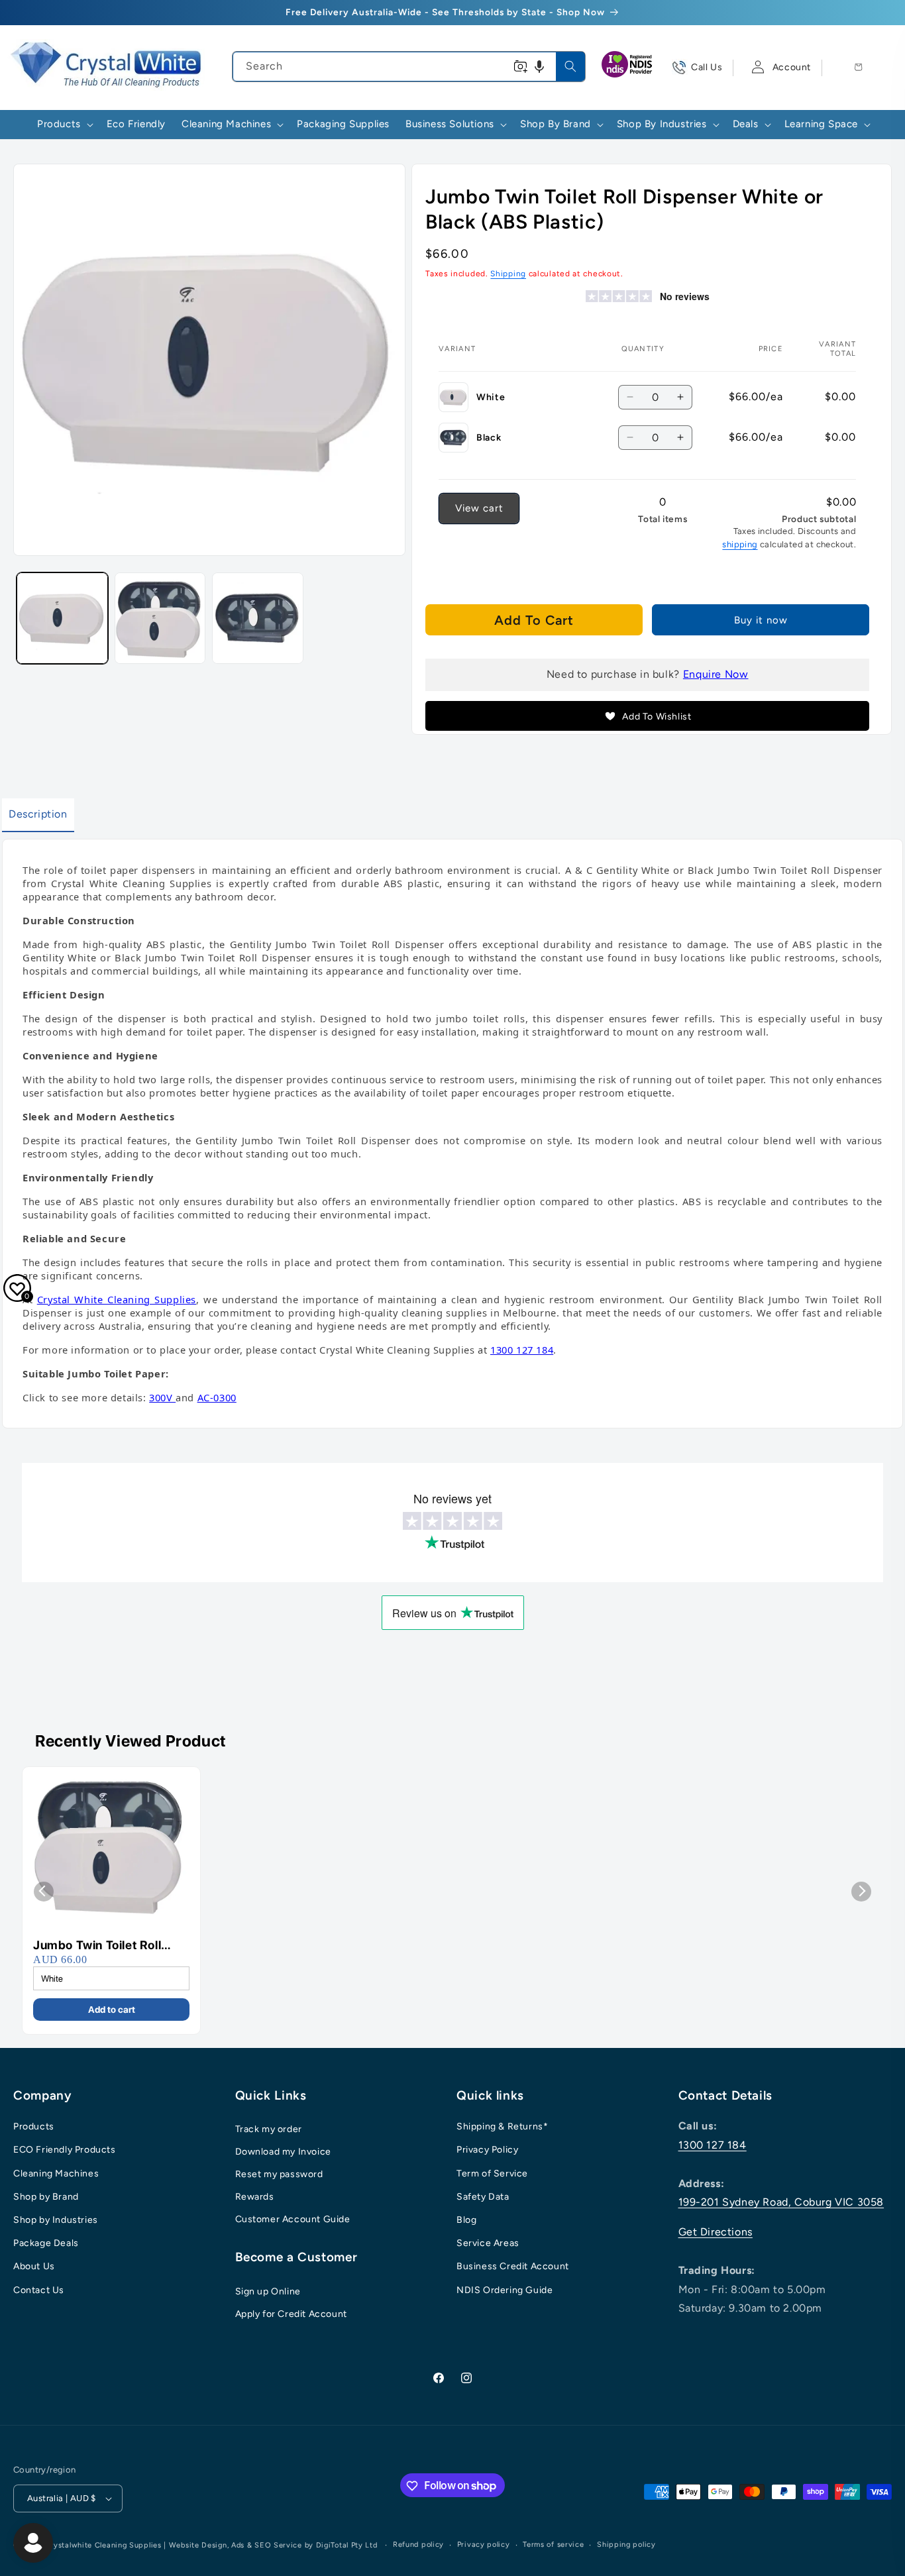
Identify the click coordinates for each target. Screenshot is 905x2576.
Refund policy (418, 2545)
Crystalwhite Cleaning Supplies (103, 2545)
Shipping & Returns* (502, 2126)
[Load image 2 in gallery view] (160, 618)
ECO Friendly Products (65, 2150)
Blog (466, 2220)
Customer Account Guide (293, 2219)
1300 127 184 (713, 2145)
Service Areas (488, 2243)
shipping (740, 544)
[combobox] (409, 67)
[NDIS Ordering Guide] (628, 68)
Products (34, 2126)
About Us (34, 2266)
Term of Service (492, 2173)
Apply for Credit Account (291, 2314)
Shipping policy (626, 2545)
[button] (539, 67)
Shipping (508, 274)
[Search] (570, 66)
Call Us (707, 67)
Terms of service (553, 2545)
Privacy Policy (487, 2150)
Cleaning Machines (56, 2173)
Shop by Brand (46, 2197)
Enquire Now (716, 674)
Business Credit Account (513, 2266)
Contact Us (39, 2290)
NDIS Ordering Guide (505, 2290)
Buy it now (761, 620)
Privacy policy (484, 2545)
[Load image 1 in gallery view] (62, 618)
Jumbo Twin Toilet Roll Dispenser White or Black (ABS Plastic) (106, 1946)
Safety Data (483, 2197)
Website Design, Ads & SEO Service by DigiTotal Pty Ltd (273, 2545)
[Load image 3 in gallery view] (258, 618)
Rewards (255, 2197)
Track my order (269, 2129)
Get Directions (716, 2232)
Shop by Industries (56, 2220)
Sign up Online (268, 2291)
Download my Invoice (283, 2152)
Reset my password (279, 2174)
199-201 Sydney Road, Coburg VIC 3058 (781, 2202)
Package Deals (46, 2243)
